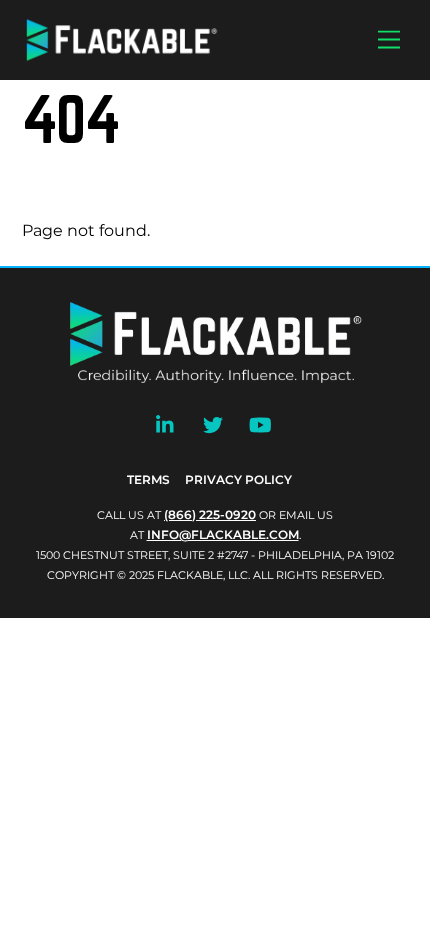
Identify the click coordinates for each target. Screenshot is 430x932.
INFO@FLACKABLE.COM (223, 534)
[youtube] (260, 422)
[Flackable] (122, 56)
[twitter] (213, 422)
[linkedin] (166, 422)
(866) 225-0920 (210, 514)
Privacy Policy (238, 479)
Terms (148, 479)
